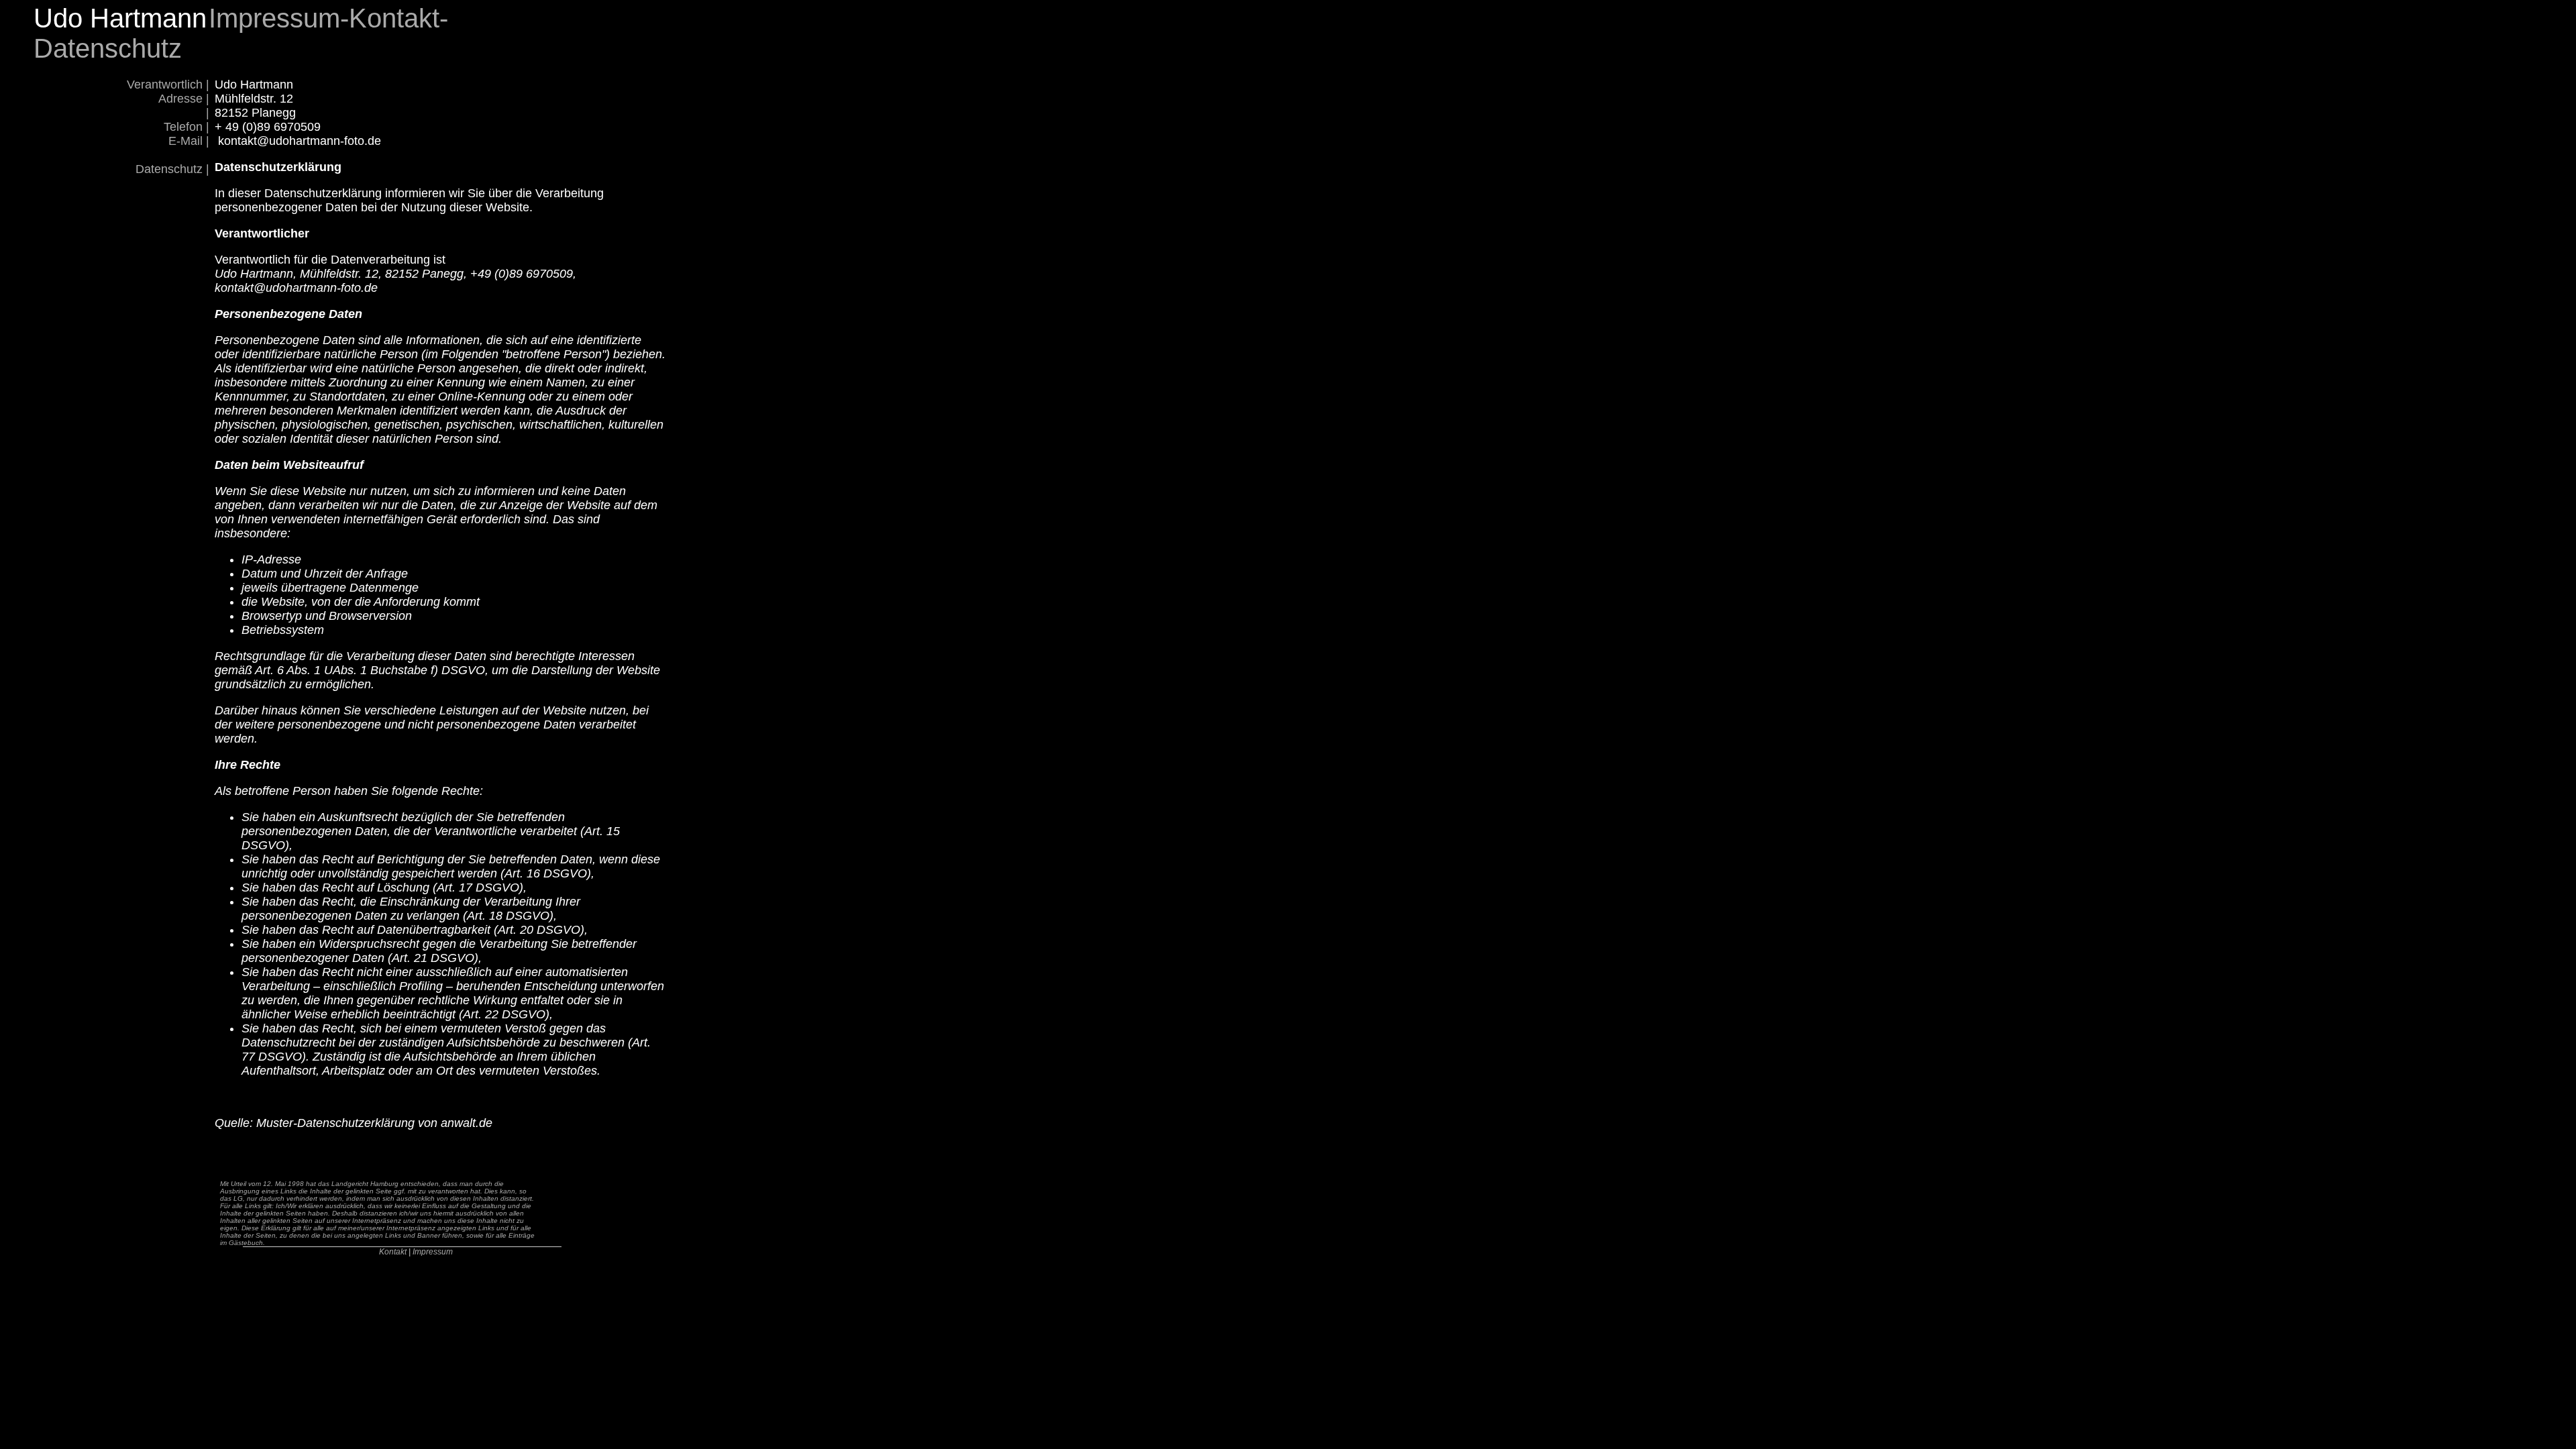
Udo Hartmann (120, 18)
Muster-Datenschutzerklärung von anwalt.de (374, 1123)
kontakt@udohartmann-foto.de (300, 141)
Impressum (433, 1252)
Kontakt (393, 1252)
